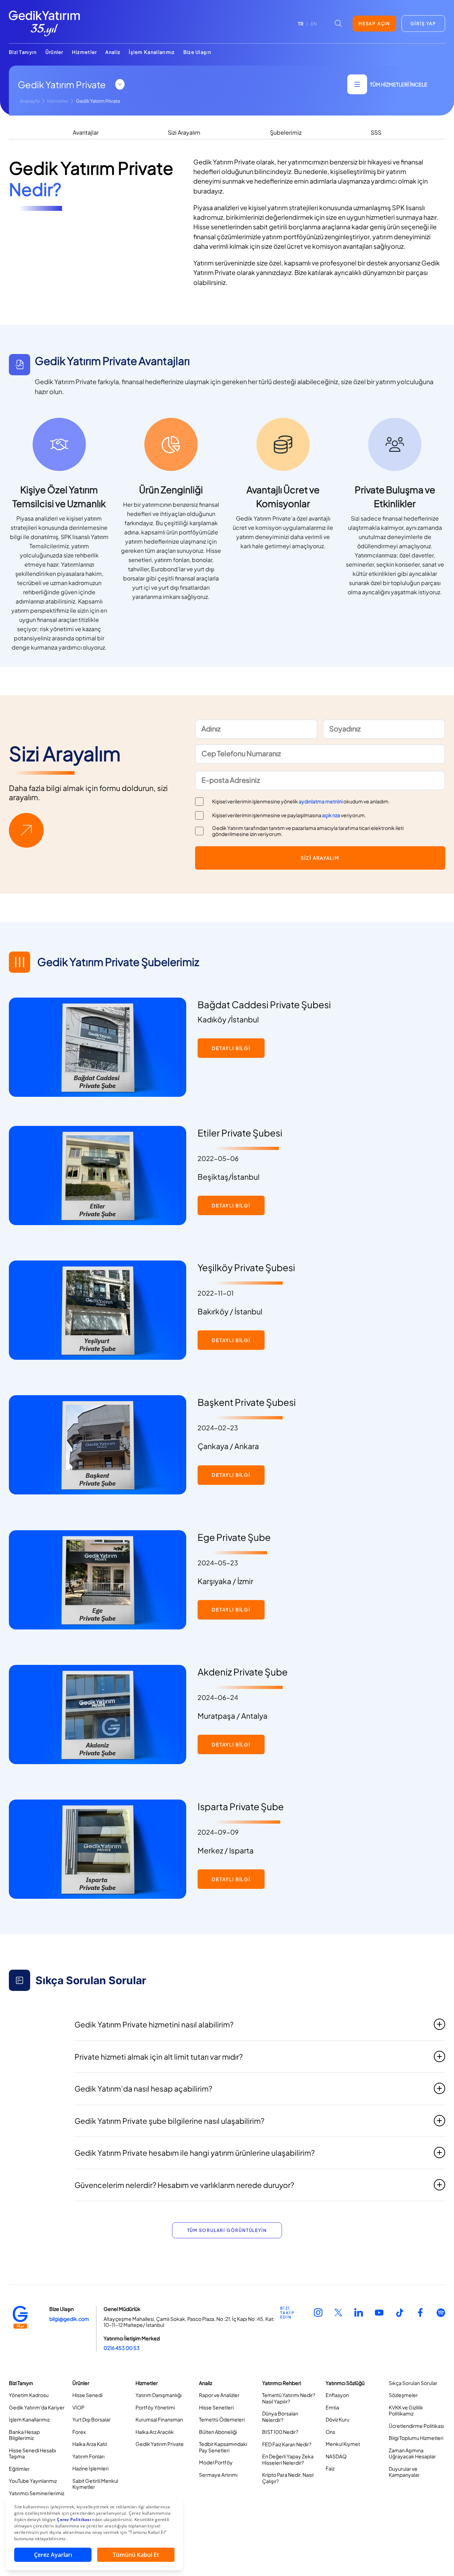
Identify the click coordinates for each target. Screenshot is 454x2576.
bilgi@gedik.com (69, 2319)
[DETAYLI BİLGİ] (231, 1056)
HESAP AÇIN (374, 24)
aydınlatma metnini (321, 801)
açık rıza (331, 815)
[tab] (86, 133)
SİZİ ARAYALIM (320, 858)
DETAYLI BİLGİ (231, 1048)
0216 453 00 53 (122, 2348)
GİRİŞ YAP (423, 24)
